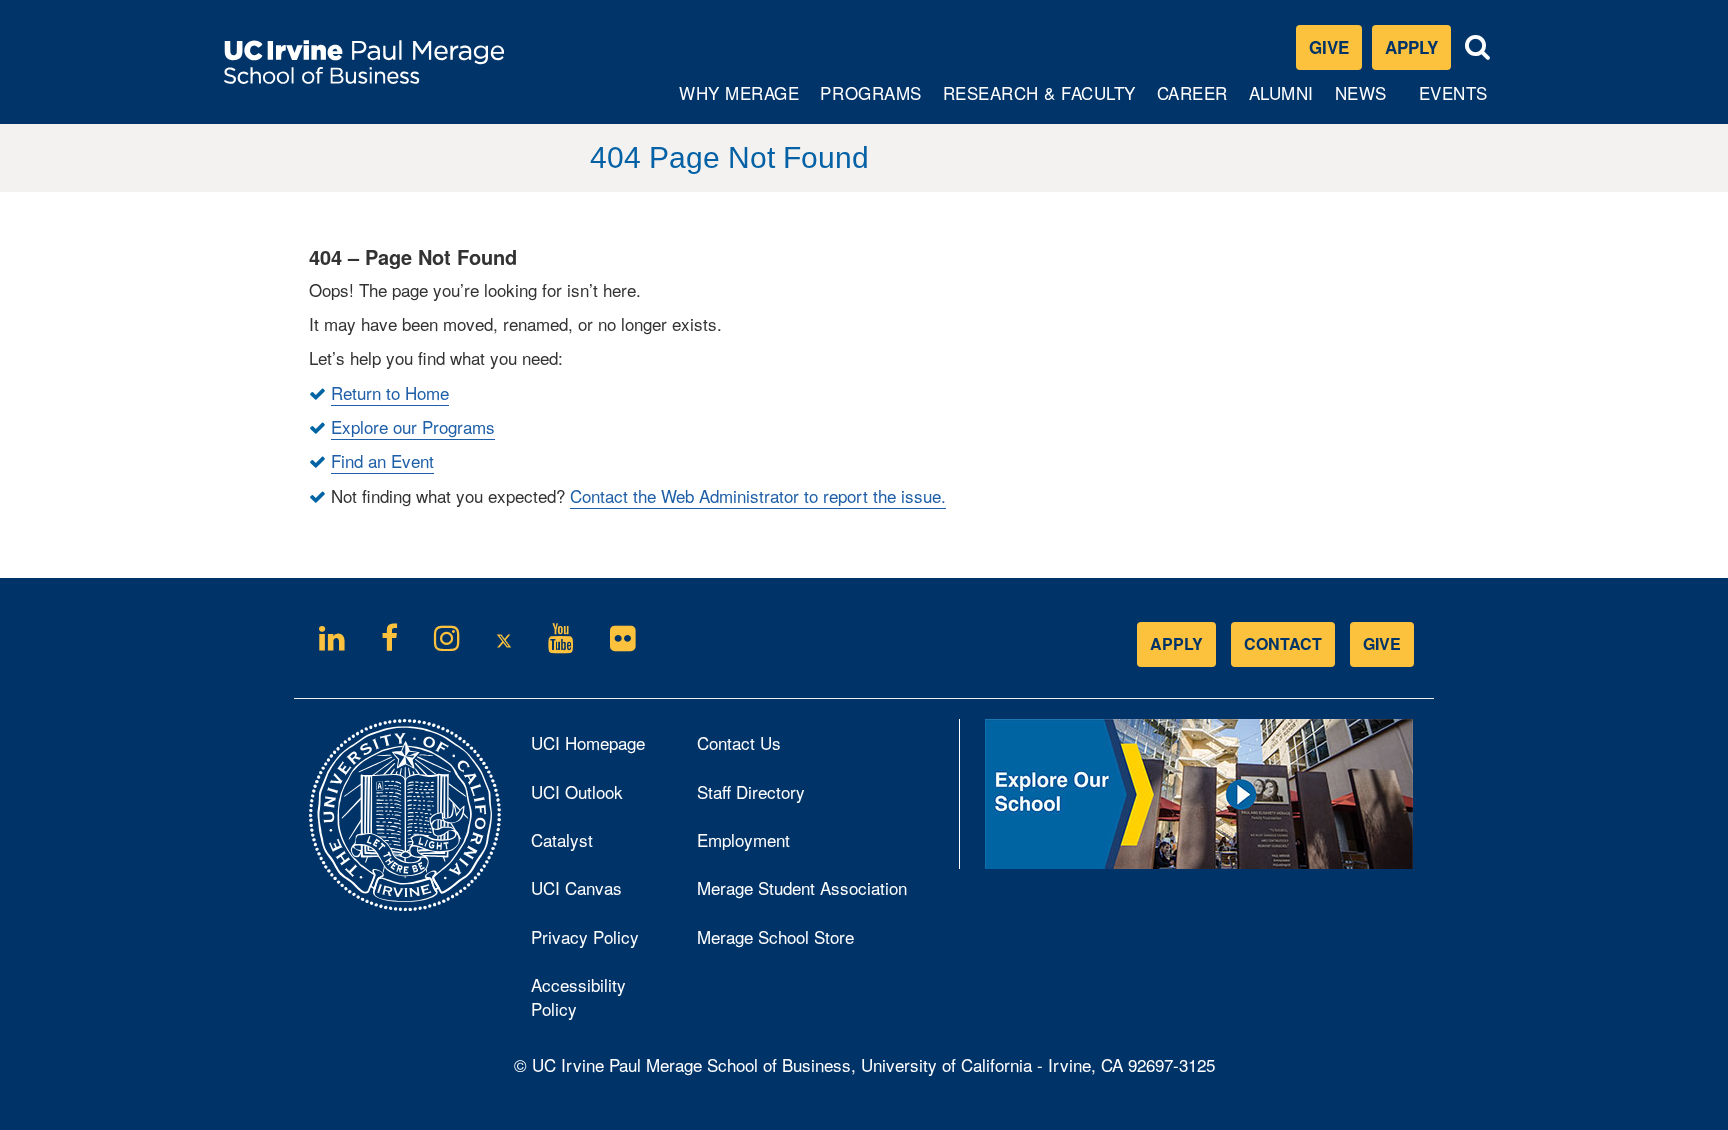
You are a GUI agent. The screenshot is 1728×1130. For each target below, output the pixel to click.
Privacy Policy (599, 942)
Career (1194, 101)
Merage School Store (802, 942)
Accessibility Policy (578, 996)
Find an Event (382, 460)
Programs (871, 101)
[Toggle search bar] (1478, 47)
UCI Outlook (599, 797)
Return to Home (390, 392)
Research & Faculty (1039, 101)
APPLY (1176, 643)
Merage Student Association (802, 887)
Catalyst (589, 845)
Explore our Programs (413, 426)
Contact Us (739, 742)
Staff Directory (751, 791)
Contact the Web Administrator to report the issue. (758, 495)
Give (1329, 47)
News (1361, 92)
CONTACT (1283, 643)
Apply (1418, 51)
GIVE (1382, 643)
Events (1453, 92)
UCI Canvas (599, 893)
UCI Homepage (599, 748)
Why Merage (738, 101)
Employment (743, 839)
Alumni (1283, 101)
